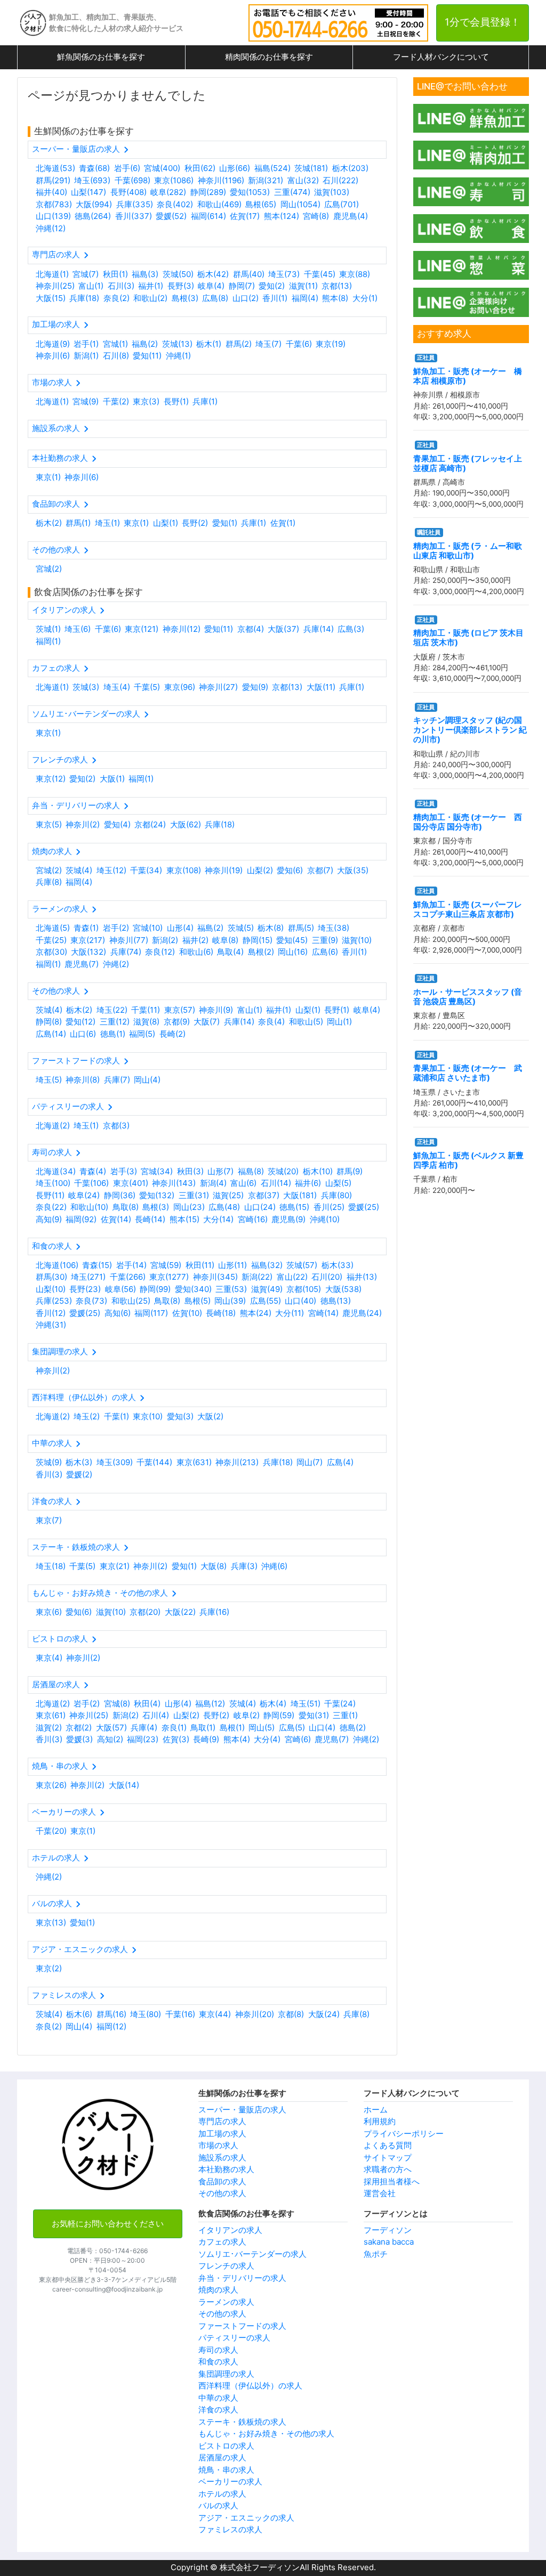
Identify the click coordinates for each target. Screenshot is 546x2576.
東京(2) (49, 1968)
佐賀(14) (116, 1219)
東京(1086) (174, 180)
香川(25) (329, 1207)
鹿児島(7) (82, 964)
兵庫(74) (126, 952)
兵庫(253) (54, 1301)
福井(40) (51, 192)
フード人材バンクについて (441, 57)
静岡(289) (208, 192)
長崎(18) (221, 1313)
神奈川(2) (83, 824)
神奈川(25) (55, 286)
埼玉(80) (146, 2014)
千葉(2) (116, 401)
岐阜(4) (211, 286)
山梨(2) (260, 870)
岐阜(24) (84, 1195)
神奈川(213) (237, 1462)
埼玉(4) (117, 687)
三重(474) (292, 192)
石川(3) (121, 286)
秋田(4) (147, 1704)
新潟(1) (86, 356)
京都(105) (304, 1289)
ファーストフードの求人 (242, 2326)
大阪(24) (324, 2014)
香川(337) (134, 216)
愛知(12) (81, 1022)
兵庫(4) (144, 1728)
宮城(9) (86, 401)
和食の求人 (218, 2362)
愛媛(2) (79, 1474)
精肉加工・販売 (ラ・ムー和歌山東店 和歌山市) (468, 551)
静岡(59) (279, 1715)
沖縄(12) (51, 228)
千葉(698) (133, 180)
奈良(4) (271, 1022)
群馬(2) (239, 344)
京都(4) (251, 629)
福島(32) (267, 1265)
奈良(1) (174, 1728)
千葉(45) (320, 274)
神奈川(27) (218, 687)
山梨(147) (89, 192)
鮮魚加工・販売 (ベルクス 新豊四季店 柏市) (468, 1160)
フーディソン (388, 2230)
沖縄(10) (325, 1219)
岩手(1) (86, 344)
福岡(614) (208, 216)
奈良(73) (91, 1301)
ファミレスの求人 (230, 2529)
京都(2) (79, 1728)
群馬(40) (249, 274)
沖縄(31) (51, 1325)
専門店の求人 (222, 2121)
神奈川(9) (216, 1010)
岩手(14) (131, 1265)
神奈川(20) (255, 2014)
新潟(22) (257, 1277)
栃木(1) (209, 344)
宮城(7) (86, 274)
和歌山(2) (150, 298)
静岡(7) (242, 286)
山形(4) (180, 928)
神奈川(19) (224, 870)
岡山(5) (262, 1728)
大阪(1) (112, 779)
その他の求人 (222, 2193)
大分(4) (267, 1739)
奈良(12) (160, 952)
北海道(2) (53, 1126)
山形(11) (232, 1265)
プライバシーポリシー (404, 2134)
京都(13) (337, 286)
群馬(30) (51, 1277)
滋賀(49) (267, 1289)
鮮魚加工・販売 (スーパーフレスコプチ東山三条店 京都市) (468, 909)
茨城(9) (49, 1462)
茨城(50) (178, 274)
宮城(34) (157, 1171)
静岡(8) (49, 1022)
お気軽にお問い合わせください (108, 2224)
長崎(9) (206, 1739)
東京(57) (180, 1010)
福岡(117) (151, 1313)
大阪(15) (51, 298)
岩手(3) (124, 1171)
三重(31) (194, 1195)
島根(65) (261, 204)
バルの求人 (218, 2505)
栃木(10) (318, 1171)
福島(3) (145, 274)
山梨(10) (51, 1289)
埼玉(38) (334, 928)
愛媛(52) (171, 216)
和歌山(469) (219, 204)
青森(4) (93, 1171)
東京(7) (49, 1520)
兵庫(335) (135, 204)
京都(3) (116, 1126)
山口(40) (300, 1301)
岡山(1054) (300, 204)
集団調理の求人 (226, 2374)
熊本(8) (335, 298)
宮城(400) (162, 168)
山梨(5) (338, 1183)
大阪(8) (214, 1566)
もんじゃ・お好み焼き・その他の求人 (266, 2433)
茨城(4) (79, 870)
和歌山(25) (131, 1301)
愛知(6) (290, 870)
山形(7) (220, 1171)
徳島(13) (336, 1301)
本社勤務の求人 (226, 2169)
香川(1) (275, 298)
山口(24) (260, 1207)
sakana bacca (389, 2242)
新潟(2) (165, 940)
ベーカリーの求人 (230, 2481)
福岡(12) (111, 2026)
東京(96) (180, 687)
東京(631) (194, 1462)
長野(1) (176, 401)
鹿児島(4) (351, 216)
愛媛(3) (79, 1739)
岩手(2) (116, 928)
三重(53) (231, 1289)
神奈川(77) (129, 940)
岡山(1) (339, 1022)
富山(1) (91, 286)
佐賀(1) (283, 523)
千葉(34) (146, 870)
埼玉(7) (268, 344)
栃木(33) (338, 1265)
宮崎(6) (298, 1739)
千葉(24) (340, 1704)
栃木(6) (79, 2014)
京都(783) (54, 204)
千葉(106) (91, 1183)
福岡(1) (48, 641)
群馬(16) (111, 2014)
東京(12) (51, 779)
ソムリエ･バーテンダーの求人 (252, 2254)
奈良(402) (175, 204)
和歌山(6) (196, 952)
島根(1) (232, 1728)
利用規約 (380, 2121)
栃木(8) (271, 928)
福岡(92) (81, 1219)
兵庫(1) (205, 401)
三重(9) (325, 940)
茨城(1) (48, 629)
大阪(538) (343, 1289)
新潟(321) (266, 180)
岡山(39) (230, 1301)
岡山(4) (147, 1080)
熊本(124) (282, 216)
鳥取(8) (126, 1207)
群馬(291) (53, 180)
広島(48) (224, 1207)
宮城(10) (148, 928)
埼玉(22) (112, 1010)
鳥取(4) (230, 952)
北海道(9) (53, 344)
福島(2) (145, 344)
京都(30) (51, 952)
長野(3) (181, 286)
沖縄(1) (178, 356)
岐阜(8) (225, 940)
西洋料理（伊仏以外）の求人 (250, 2386)
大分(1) (365, 298)
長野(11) (50, 1195)
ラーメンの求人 (226, 2302)
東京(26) (51, 1785)
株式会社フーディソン (259, 2567)
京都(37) (264, 1195)
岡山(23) (189, 1207)
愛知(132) (157, 1195)
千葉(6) (299, 344)
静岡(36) (120, 1195)
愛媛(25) (364, 1207)
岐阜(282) (168, 192)
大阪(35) (353, 870)
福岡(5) (142, 1034)
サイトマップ (388, 2157)
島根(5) (198, 1301)
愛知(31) (314, 1715)
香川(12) (51, 1313)
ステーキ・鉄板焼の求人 (242, 2422)
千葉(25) (51, 940)
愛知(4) (117, 824)
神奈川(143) (174, 1183)
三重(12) (115, 1022)
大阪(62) (186, 824)
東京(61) (51, 1715)
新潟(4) (213, 1183)
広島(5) (292, 1728)
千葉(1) (117, 1416)
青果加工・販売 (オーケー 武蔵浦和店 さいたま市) (468, 1073)
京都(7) (320, 870)
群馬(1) (78, 523)
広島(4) (340, 1462)
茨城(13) (177, 344)
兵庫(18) (84, 298)
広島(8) (215, 298)
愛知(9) (255, 687)
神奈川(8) (83, 1080)
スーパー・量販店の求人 (242, 2110)
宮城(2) (49, 569)
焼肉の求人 (218, 2290)
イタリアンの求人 (230, 2230)
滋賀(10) (357, 940)
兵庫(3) (244, 1566)
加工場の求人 (222, 2134)
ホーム (376, 2110)
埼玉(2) (87, 1416)
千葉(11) (146, 1010)
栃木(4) (273, 1704)
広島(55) (266, 1301)
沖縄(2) (116, 964)
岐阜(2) (247, 1715)
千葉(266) (128, 1277)
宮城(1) (115, 344)
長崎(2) (172, 1034)
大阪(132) (89, 952)
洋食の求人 (218, 2410)
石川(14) (276, 1183)
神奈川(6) (53, 356)
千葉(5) (147, 687)
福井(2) (195, 940)
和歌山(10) (89, 1207)
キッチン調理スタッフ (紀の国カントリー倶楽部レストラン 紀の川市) (470, 730)
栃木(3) (79, 1462)
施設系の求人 (222, 2157)
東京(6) (49, 1612)
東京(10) (148, 1416)
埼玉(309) (115, 1462)
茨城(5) (241, 928)
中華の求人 (218, 2398)
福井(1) (151, 286)
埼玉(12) (111, 870)
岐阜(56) (121, 1289)
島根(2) (261, 952)
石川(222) (340, 180)
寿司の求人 (218, 2350)
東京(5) (49, 824)
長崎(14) (150, 1219)
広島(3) (351, 629)
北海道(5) (53, 928)
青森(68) (94, 168)
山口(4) (322, 1728)
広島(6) (325, 952)
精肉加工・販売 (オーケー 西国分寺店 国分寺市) (468, 822)
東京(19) (331, 344)
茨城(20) (283, 1171)
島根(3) (185, 298)
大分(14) (218, 1219)
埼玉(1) (107, 523)
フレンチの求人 (226, 2266)
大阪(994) (94, 204)
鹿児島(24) (362, 1313)
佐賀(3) (176, 1739)
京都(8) (291, 2014)
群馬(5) (301, 928)
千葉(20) (51, 1831)
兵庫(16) (214, 1612)
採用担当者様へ (392, 2181)
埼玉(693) (92, 180)
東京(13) (51, 1923)
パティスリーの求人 (234, 2338)
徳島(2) (353, 1728)
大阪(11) (321, 687)
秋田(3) (190, 1171)
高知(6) (118, 1313)
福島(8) (251, 1171)
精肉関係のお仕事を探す (269, 57)
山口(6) (83, 1034)
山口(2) (246, 298)
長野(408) (129, 192)
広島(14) (51, 1034)
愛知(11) (147, 356)
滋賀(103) (332, 192)
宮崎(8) (316, 216)
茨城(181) (311, 168)
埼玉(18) (51, 1566)
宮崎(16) (253, 1219)
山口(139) (53, 216)
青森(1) (86, 928)
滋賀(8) (146, 1022)
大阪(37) (283, 629)
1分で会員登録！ (483, 22)
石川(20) (327, 1277)
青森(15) (97, 1265)
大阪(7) (207, 1022)
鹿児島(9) (288, 1219)
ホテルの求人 (222, 2494)
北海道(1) (52, 274)
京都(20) (145, 1612)
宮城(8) (117, 1704)
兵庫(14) (319, 629)
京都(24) (150, 824)
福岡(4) (305, 298)
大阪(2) (210, 1416)
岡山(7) (310, 1462)
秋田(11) (200, 1265)
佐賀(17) (245, 216)
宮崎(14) (323, 1313)
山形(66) (235, 168)
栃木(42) (213, 274)
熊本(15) (184, 1219)
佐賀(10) (187, 1313)
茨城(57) (302, 1265)
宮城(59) (166, 1265)
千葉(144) (154, 1462)
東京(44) (215, 2014)
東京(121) (142, 629)
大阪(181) (300, 1195)
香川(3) (49, 1474)
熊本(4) (237, 1739)
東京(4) (49, 1658)
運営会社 (380, 2193)
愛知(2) (272, 286)
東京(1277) (169, 1277)
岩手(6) (127, 168)
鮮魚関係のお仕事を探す (101, 57)
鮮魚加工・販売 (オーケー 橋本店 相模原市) (468, 376)
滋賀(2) (49, 1728)
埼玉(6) (78, 629)
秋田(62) (200, 168)
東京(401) (131, 1183)
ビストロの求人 (226, 2446)
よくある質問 (388, 2145)
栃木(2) (49, 523)
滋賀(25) (228, 1195)
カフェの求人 (222, 2242)
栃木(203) (350, 168)
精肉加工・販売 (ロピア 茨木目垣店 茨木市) (468, 637)
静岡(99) (155, 1289)
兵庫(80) (336, 1195)
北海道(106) (57, 1265)
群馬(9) (350, 1171)
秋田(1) (115, 274)
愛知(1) (225, 523)
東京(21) (115, 1566)
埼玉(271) (88, 1277)
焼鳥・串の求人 (226, 2470)
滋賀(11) (303, 286)
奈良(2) (117, 298)
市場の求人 (218, 2145)
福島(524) (272, 168)
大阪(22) (180, 1612)
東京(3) (146, 401)
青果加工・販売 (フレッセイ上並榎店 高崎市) (468, 463)
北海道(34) (56, 1171)
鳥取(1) (203, 1728)
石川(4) (156, 1715)
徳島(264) (93, 216)
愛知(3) (180, 1416)
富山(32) (303, 180)
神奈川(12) (182, 629)
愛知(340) (193, 1289)
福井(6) (308, 1183)
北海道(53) (55, 168)
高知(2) (110, 1739)
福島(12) (210, 1704)
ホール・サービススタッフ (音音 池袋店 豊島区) (468, 997)
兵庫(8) (49, 882)
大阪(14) (124, 1785)
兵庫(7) (117, 1080)
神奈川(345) (215, 1277)
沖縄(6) (274, 1566)
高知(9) (49, 1219)
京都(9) (177, 1022)
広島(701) (342, 204)
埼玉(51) (306, 1704)
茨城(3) (86, 687)
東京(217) (88, 940)
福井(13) (362, 1277)
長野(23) (85, 1289)
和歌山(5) (306, 1022)
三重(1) (345, 1715)
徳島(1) (113, 1034)
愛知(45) (292, 940)
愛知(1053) (250, 192)
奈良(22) (51, 1207)
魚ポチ (376, 2254)
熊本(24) (256, 1313)
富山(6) (243, 1183)
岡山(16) (293, 952)
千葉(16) (180, 2014)
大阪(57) (111, 1728)
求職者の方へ (388, 2169)
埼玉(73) (284, 274)
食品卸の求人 (222, 2181)
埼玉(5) (49, 1080)
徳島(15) (294, 1207)
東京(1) (48, 477)
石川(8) (116, 356)
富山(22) (292, 1277)
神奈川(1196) (221, 180)
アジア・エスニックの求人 (246, 2518)
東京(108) (184, 870)
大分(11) (290, 1313)
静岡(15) (258, 940)
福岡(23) (143, 1739)
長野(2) (195, 523)
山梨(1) (166, 523)
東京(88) (355, 274)
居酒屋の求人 (222, 2457)
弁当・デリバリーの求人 (242, 2278)
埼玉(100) (53, 1183)
